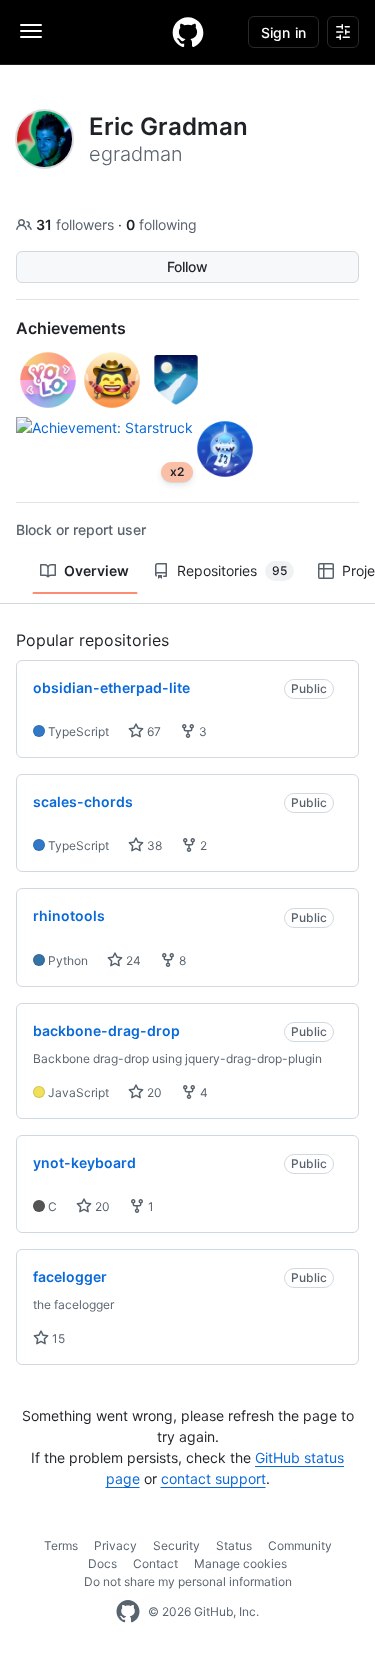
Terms (61, 1545)
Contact (155, 1563)
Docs (102, 1563)
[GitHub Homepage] (128, 1612)
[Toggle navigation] (31, 31)
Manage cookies (240, 1563)
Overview (96, 570)
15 (57, 1338)
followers (77, 224)
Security (176, 1545)
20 (153, 1092)
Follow (187, 266)
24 (132, 960)
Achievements (71, 328)
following (161, 224)
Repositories (232, 570)
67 (152, 731)
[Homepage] (188, 32)
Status (234, 1545)
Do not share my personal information (188, 1581)
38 (153, 845)
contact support (213, 1478)
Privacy (115, 1545)
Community (300, 1545)
